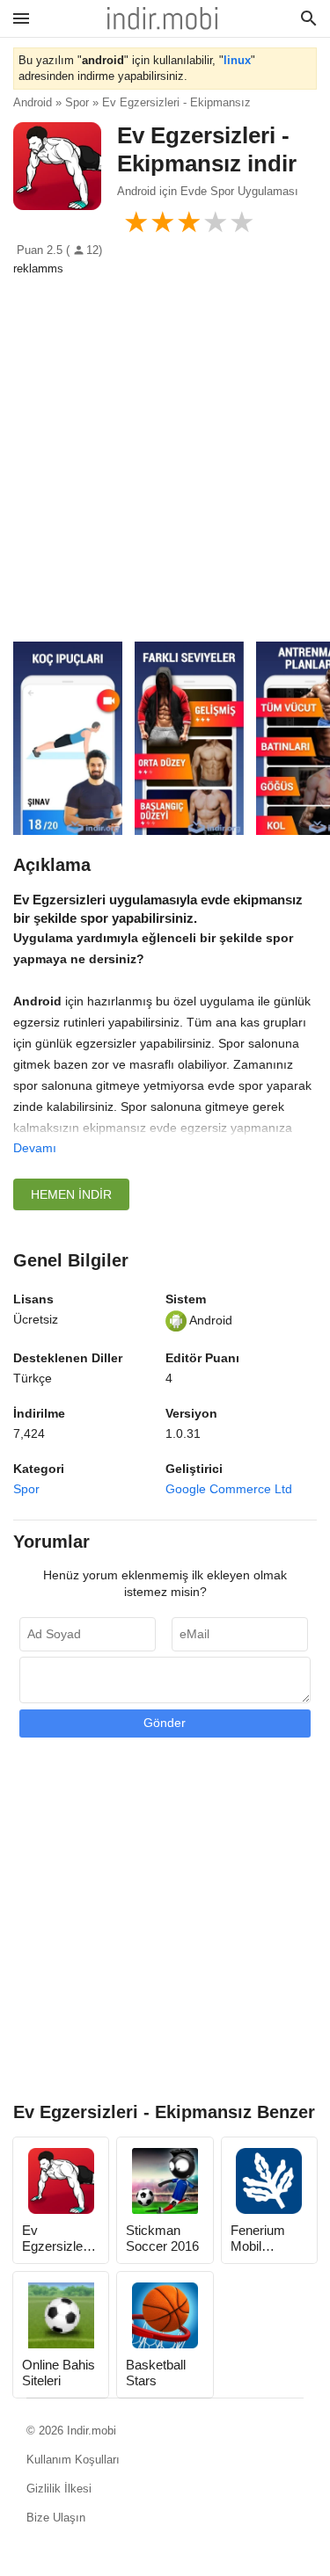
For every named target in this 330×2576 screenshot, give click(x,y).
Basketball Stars (156, 2373)
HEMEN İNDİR (71, 1194)
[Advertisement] (165, 450)
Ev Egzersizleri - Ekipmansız (60, 2239)
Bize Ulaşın (56, 2518)
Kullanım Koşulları (73, 2460)
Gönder (165, 1723)
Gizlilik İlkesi (59, 2489)
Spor (26, 1489)
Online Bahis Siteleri (59, 2373)
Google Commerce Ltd (229, 1489)
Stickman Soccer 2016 (162, 2238)
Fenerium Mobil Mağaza (258, 2239)
